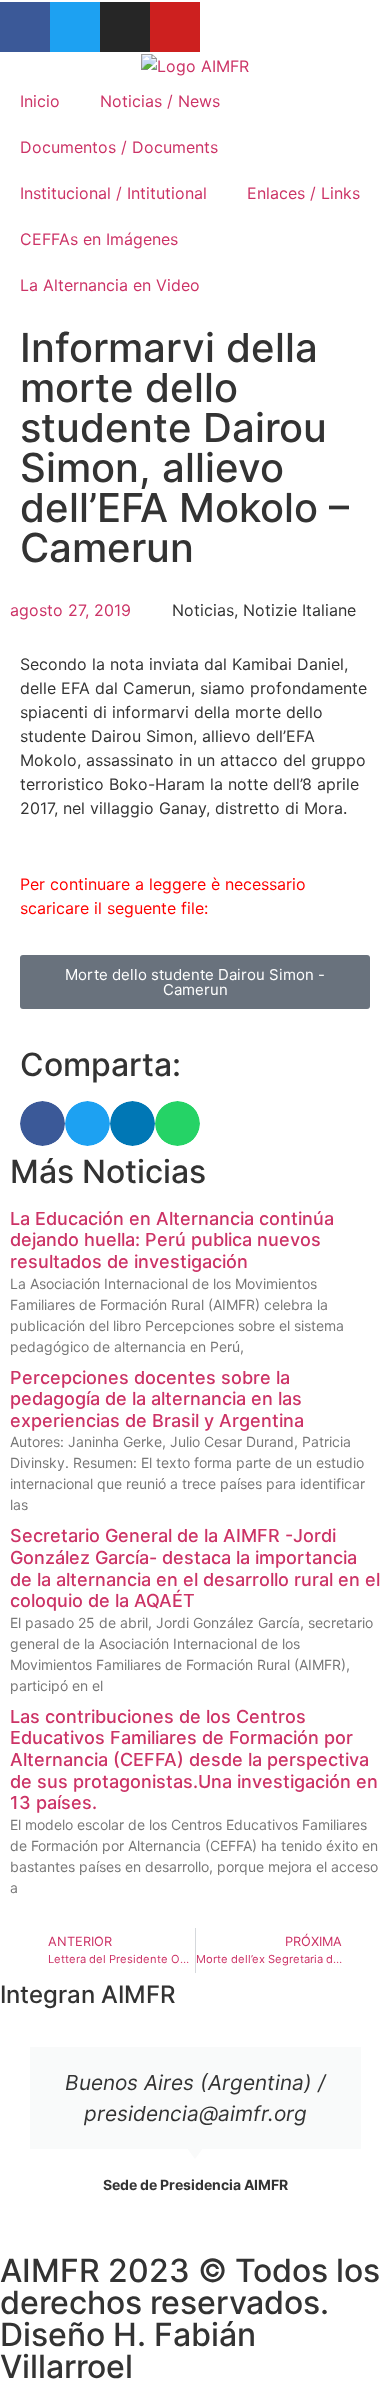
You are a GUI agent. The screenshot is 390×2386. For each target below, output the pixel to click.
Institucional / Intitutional (113, 193)
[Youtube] (175, 27)
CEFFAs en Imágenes (99, 239)
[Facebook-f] (25, 27)
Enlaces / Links (303, 193)
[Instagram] (125, 27)
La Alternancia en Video (110, 285)
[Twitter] (75, 27)
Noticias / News (160, 101)
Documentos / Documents (119, 147)
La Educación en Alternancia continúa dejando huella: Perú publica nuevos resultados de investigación (172, 1240)
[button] (42, 1123)
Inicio (40, 101)
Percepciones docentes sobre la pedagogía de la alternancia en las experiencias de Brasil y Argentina (157, 1399)
